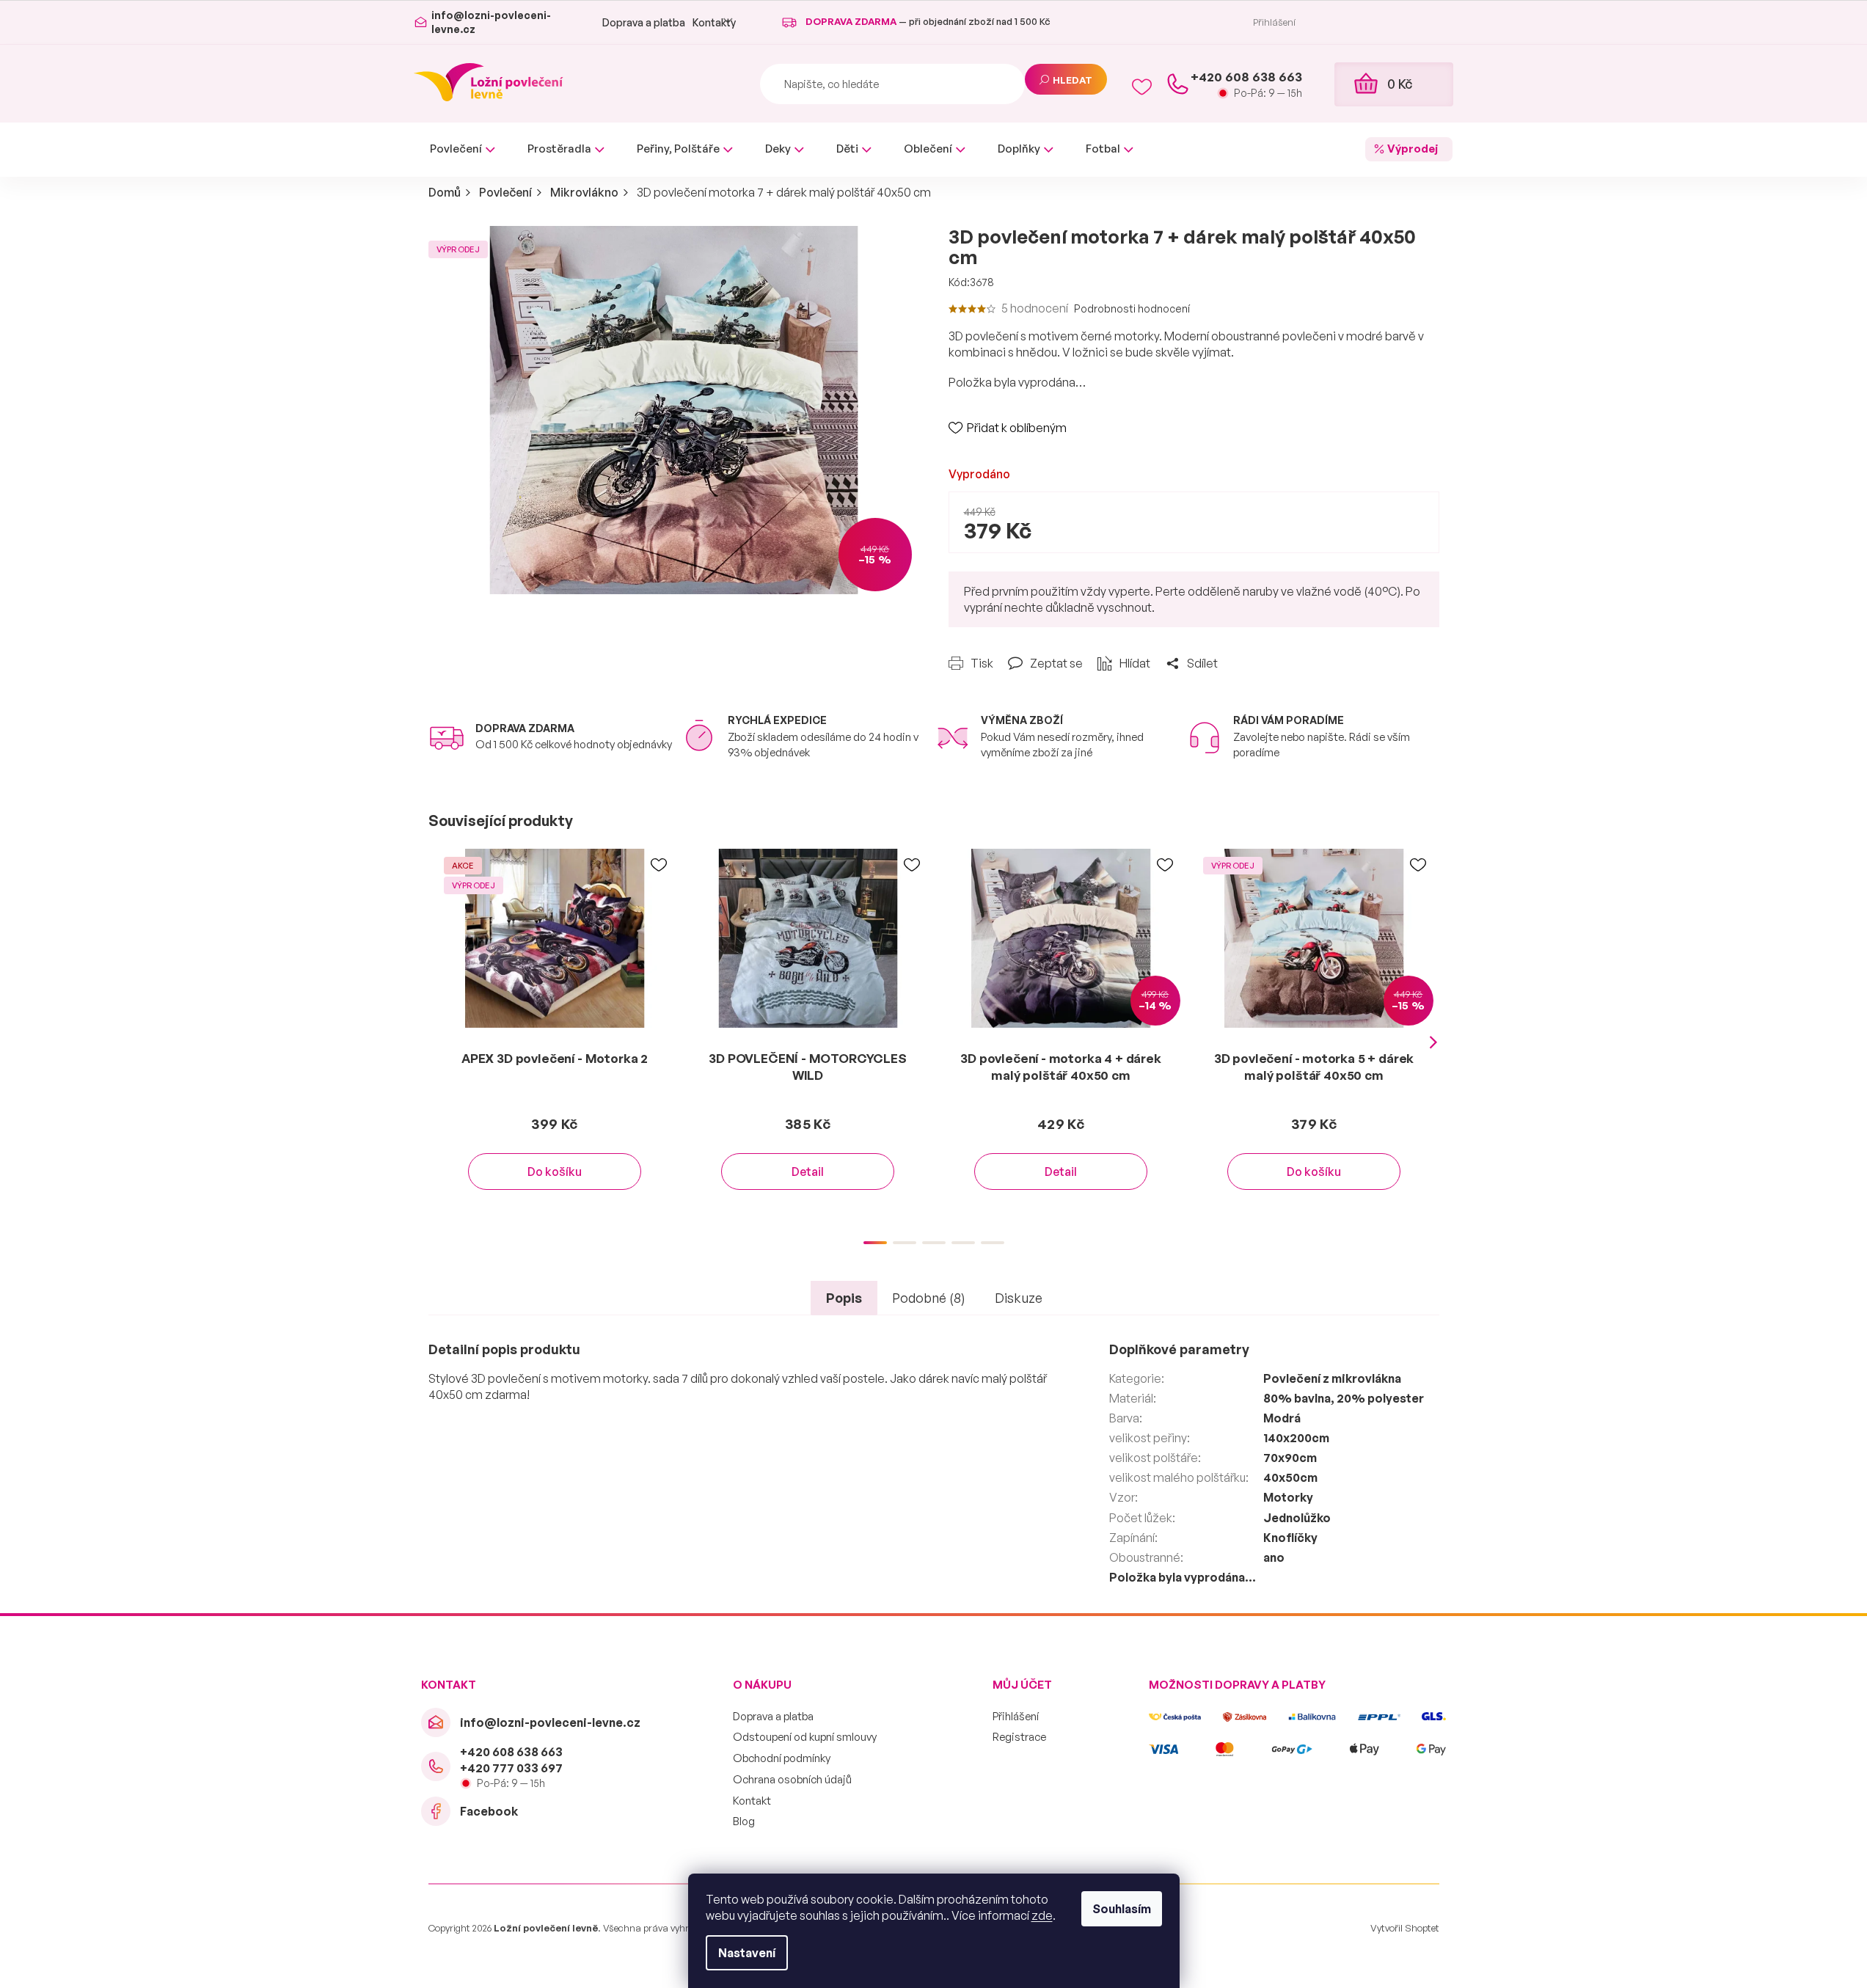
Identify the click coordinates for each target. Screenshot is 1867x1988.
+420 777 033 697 (511, 1768)
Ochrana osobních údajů (792, 1779)
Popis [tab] (844, 1298)
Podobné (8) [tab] (929, 1298)
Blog (744, 1821)
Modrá (1282, 1418)
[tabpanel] (555, 1034)
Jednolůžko (1297, 1518)
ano (1274, 1557)
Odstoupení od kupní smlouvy (805, 1737)
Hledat (1073, 80)
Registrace (1019, 1737)
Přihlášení (1016, 1716)
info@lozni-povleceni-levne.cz (550, 1722)
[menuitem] (463, 149)
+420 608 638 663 (511, 1752)
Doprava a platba (644, 22)
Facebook (489, 1811)
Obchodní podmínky (782, 1758)
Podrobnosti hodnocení (1132, 308)
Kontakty (714, 22)
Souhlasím (1122, 1909)
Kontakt (752, 1801)
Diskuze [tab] (1019, 1298)
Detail (808, 1172)
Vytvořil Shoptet (1405, 1928)
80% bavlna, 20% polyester (1344, 1398)
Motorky (1288, 1497)
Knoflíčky (1290, 1538)
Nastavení (747, 1953)
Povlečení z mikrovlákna (1332, 1378)
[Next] (1433, 1042)
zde (1042, 1915)
